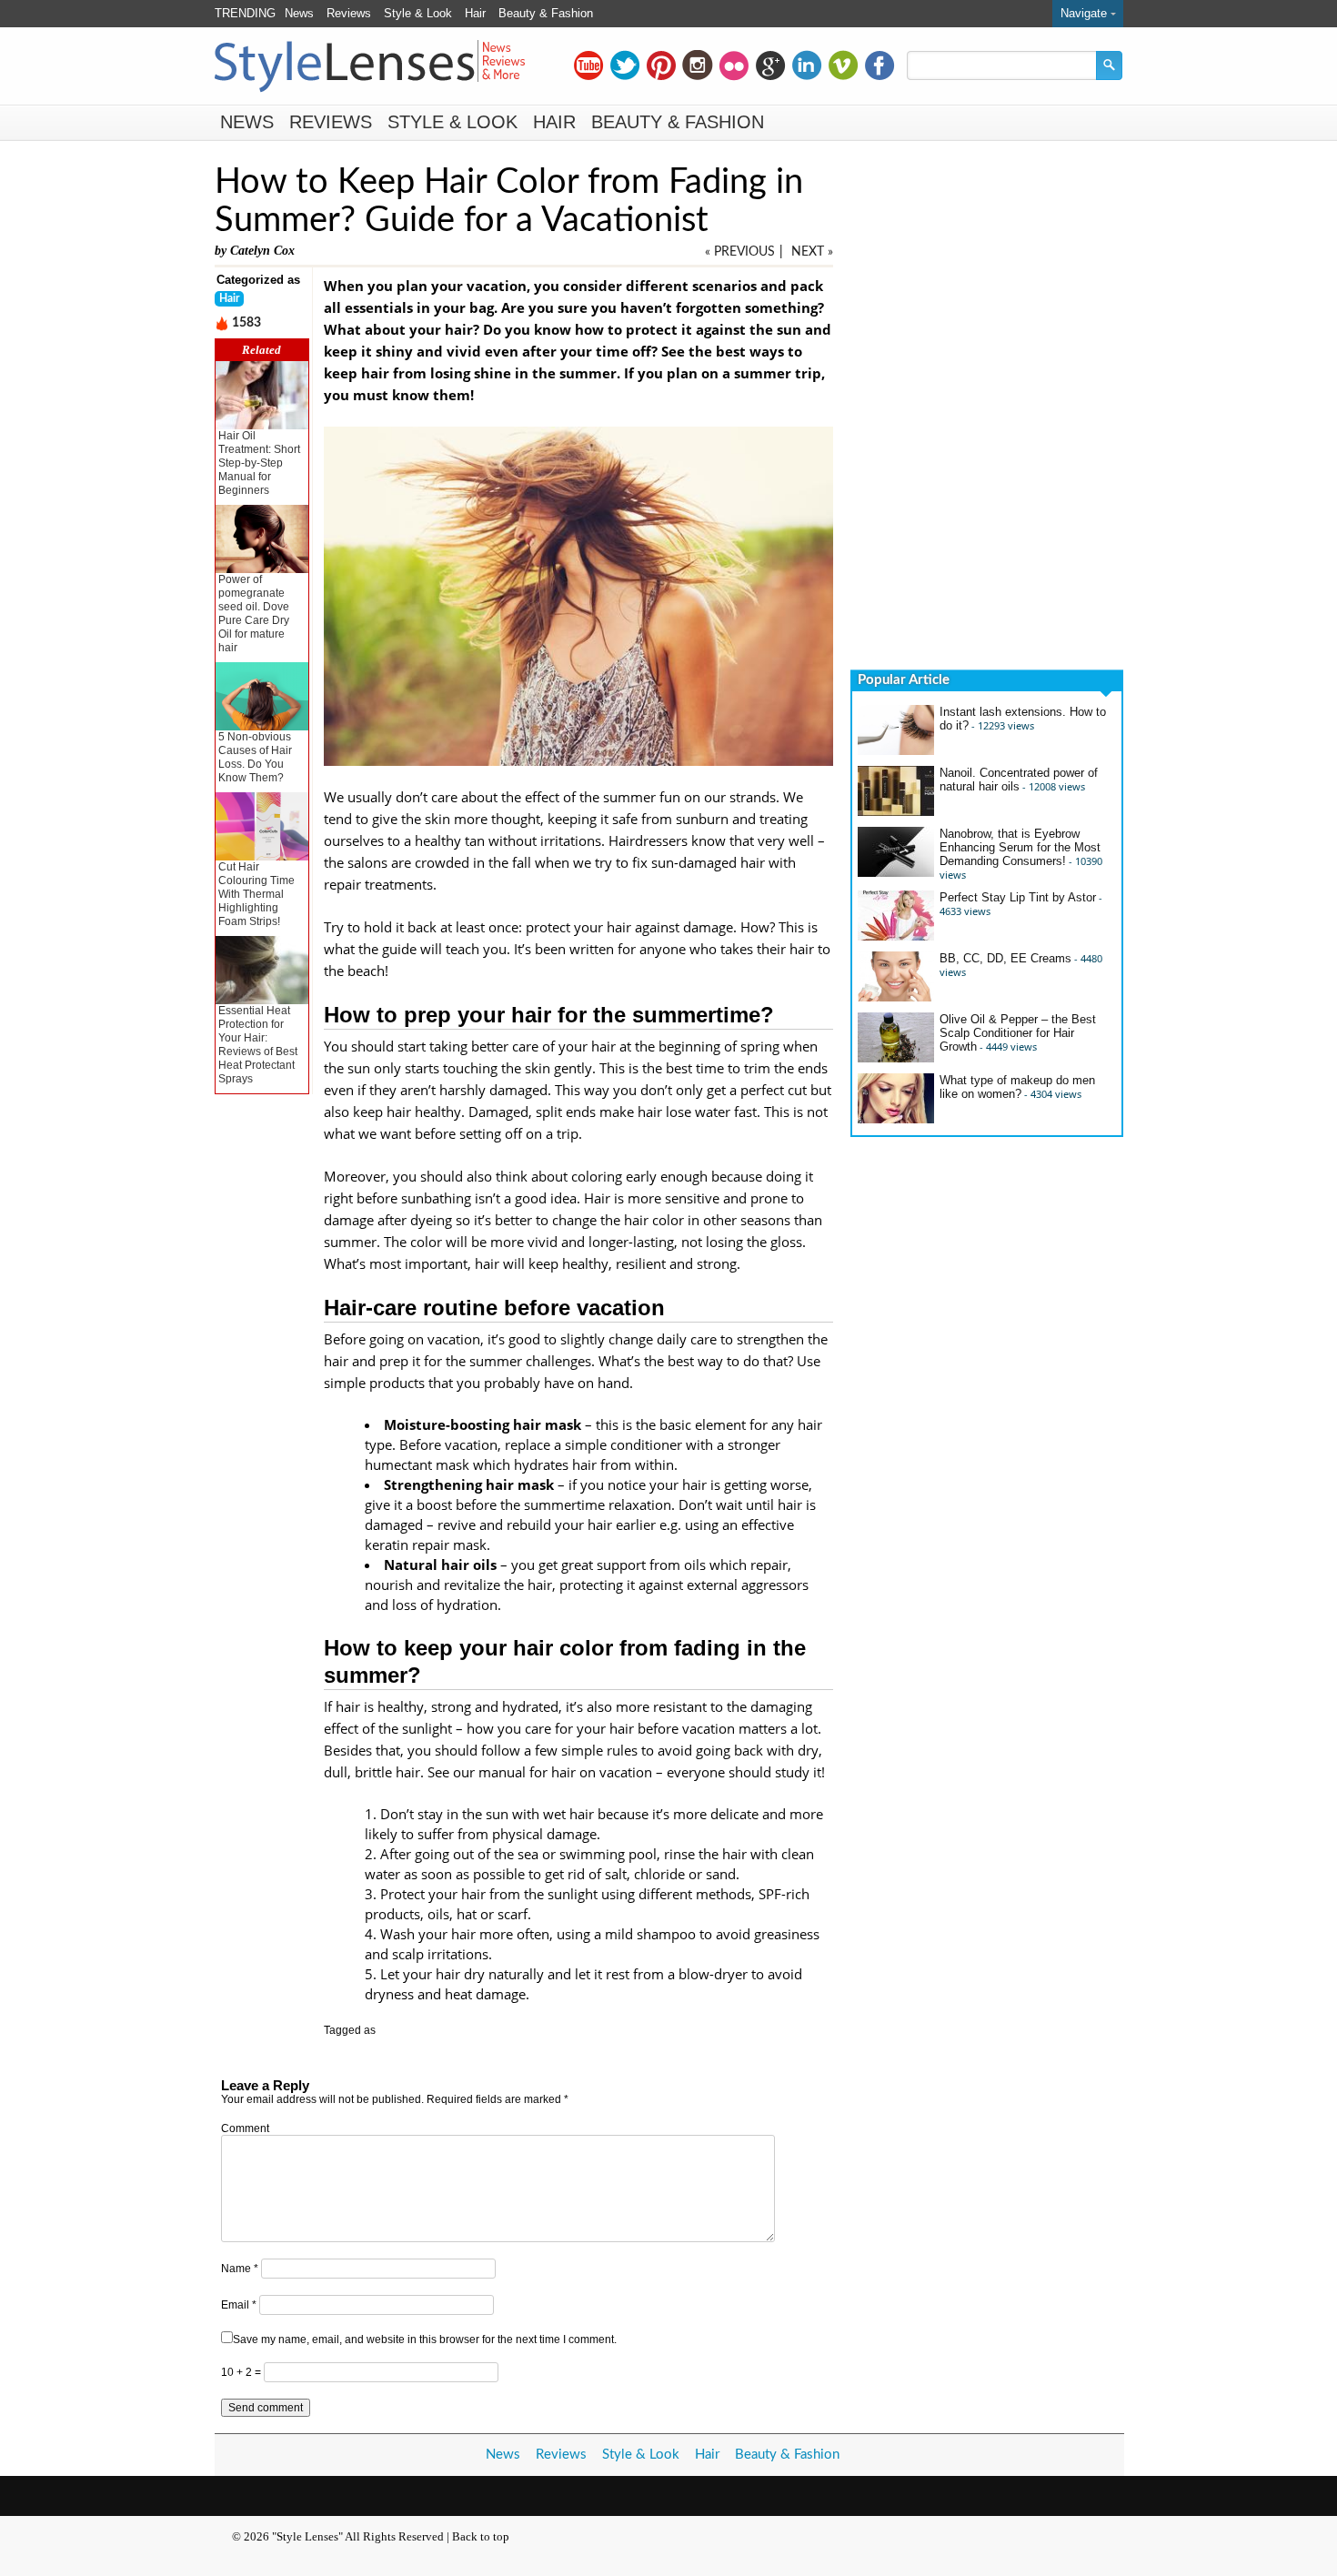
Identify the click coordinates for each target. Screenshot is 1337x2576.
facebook (880, 65)
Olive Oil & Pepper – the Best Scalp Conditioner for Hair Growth (1018, 1033)
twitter (625, 65)
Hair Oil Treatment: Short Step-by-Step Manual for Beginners (259, 463)
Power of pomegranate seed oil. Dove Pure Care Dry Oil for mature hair (254, 614)
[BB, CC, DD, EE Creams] (896, 997)
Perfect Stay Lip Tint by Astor (1018, 897)
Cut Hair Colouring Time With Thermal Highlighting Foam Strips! (256, 894)
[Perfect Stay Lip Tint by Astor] (896, 936)
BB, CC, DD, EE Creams (1005, 958)
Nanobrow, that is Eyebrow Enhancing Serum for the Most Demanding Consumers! (1020, 847)
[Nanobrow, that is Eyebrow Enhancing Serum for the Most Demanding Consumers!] (896, 873)
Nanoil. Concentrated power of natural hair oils (1019, 780)
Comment (245, 2128)
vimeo (843, 65)
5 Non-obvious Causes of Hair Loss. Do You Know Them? (255, 757)
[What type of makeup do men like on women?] (896, 1119)
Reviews (349, 13)
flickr (734, 65)
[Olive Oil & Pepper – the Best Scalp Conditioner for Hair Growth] (896, 1058)
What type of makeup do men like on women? (1017, 1087)
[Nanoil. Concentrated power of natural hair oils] (896, 812)
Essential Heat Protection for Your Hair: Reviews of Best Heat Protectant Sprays (258, 1045)
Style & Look (418, 13)
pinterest (661, 65)
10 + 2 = (242, 2372)
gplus (770, 65)
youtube (588, 65)
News (299, 13)
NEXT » (812, 252)
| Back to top (478, 2536)
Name (240, 2269)
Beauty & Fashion (546, 13)
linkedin (807, 65)
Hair (475, 13)
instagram (698, 65)
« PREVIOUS (740, 252)
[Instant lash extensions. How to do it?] (896, 751)
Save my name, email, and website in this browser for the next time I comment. (425, 2340)
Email (239, 2305)
